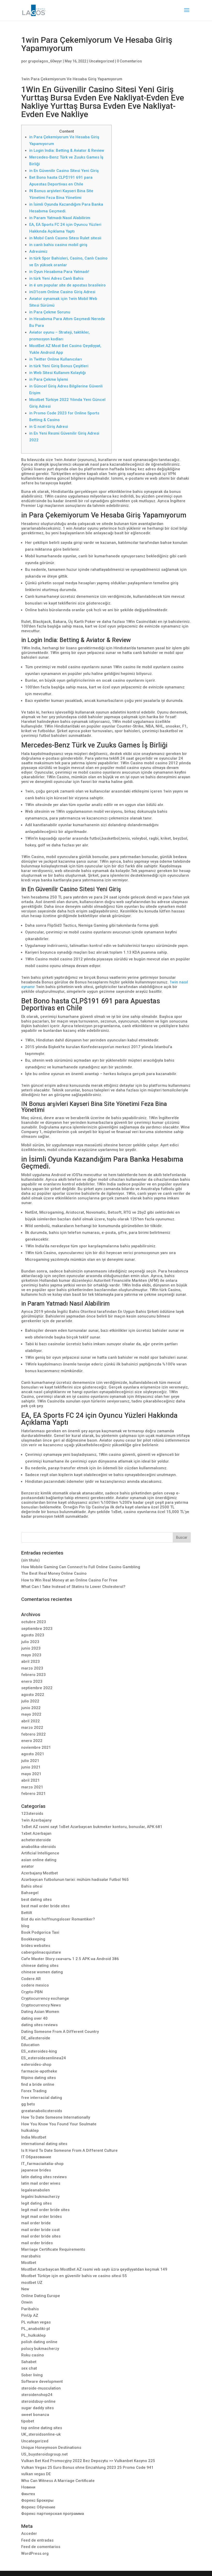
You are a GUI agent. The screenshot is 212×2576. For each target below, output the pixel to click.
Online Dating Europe (41, 2296)
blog (25, 1926)
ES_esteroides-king (39, 2051)
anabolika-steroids (39, 1847)
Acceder (29, 2534)
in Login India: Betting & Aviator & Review (67, 150)
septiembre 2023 (37, 1629)
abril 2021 (31, 1780)
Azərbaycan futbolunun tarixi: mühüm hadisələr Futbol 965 (75, 1880)
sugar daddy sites (37, 2408)
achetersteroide (36, 1840)
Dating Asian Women (40, 2012)
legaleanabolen (36, 2190)
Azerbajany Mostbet (40, 1873)
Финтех (28, 2494)
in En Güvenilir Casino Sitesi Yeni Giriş (64, 171)
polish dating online (39, 2342)
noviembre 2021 (36, 1747)
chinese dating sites (40, 1966)
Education (30, 2045)
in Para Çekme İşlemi (49, 379)
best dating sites (36, 1899)
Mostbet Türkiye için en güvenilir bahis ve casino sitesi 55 (74, 2276)
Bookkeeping (33, 1939)
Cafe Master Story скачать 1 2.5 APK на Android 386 (70, 1959)
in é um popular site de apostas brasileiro (67, 285)
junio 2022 (31, 1708)
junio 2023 (31, 1648)
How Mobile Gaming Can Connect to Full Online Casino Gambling (81, 1567)
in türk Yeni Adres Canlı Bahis (56, 278)
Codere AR (31, 1979)
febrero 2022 (33, 1734)
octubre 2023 (34, 1622)
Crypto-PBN (32, 1992)
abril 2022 (31, 1721)
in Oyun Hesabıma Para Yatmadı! (59, 272)
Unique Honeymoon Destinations (51, 2448)
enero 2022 (32, 1741)
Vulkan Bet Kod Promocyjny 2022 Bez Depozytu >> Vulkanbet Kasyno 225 (88, 2461)
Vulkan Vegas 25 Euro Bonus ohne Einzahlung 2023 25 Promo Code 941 (87, 2467)
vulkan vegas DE (36, 2474)
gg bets (28, 2104)
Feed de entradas (37, 2540)
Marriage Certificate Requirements (53, 2249)
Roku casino (33, 2355)
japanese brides (36, 2170)
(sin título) (31, 1560)
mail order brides (37, 2243)
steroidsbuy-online (38, 2401)
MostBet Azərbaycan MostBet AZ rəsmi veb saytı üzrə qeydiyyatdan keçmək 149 (94, 2269)
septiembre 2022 (37, 1688)
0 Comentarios (129, 61)
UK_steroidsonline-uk (41, 2434)
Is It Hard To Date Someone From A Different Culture (69, 2150)
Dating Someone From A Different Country (60, 2032)
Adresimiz (38, 251)
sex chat (29, 2368)
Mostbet (29, 2263)
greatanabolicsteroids (42, 2111)
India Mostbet (34, 2137)
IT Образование (36, 2157)
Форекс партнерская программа (53, 2514)
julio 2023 (30, 1642)
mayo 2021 (31, 1774)
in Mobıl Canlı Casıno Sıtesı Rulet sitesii (65, 238)
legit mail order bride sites (45, 2210)
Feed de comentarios (41, 2547)
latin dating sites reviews (44, 2177)
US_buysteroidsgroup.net (44, 2454)
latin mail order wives (41, 2183)
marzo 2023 (32, 1668)
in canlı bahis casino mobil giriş (58, 245)
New (25, 2289)
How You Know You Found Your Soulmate (59, 2124)
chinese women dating (42, 1972)
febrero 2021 (33, 1794)
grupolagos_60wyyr (45, 61)
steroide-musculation (41, 2388)
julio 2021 (30, 1761)
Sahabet (29, 2362)
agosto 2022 (33, 1695)
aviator (28, 1866)
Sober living (32, 2375)
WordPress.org (35, 2553)
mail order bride (36, 2223)
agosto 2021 (33, 1754)
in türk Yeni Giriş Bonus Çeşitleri (59, 366)
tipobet (28, 2421)
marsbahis (31, 2256)
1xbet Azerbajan (36, 1833)
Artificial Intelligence (40, 1853)
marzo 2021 (32, 1787)
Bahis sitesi (32, 1886)
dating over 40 (34, 2018)
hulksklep (30, 2131)
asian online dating (39, 1860)
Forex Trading (34, 2091)
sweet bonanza (35, 2415)
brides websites (36, 1946)
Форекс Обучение (38, 2507)
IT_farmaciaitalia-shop (42, 2164)
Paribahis (30, 2309)
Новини (28, 2487)
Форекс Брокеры (37, 2500)
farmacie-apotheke (39, 2071)
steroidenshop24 (37, 2395)
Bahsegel (30, 1893)
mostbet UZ (32, 2283)
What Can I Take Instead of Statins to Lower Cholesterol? (73, 1587)
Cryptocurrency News (41, 2005)
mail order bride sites (41, 2236)
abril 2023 (31, 1661)
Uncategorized (102, 61)
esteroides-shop (36, 2064)
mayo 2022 (31, 1714)
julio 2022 (30, 1701)
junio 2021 (31, 1767)
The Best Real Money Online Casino (54, 1573)
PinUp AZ (30, 2315)
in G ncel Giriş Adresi (49, 427)
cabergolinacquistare (41, 1952)
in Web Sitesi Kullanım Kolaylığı (58, 373)
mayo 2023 (31, 1655)
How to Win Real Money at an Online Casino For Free (69, 1580)
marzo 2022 (32, 1728)
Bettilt (27, 1913)
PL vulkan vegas (36, 2322)
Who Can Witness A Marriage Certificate (58, 2481)
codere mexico (35, 1985)
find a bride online (38, 2084)
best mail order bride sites (45, 1906)
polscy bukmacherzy (40, 2349)
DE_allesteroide (36, 2038)
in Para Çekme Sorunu (50, 312)
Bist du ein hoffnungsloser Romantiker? (58, 1919)
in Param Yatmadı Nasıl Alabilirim (60, 218)
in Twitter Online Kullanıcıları (56, 359)
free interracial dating (42, 2098)
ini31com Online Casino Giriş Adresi (62, 292)
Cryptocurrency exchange (45, 1998)
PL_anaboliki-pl (36, 2329)
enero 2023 (32, 1681)
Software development (42, 2381)
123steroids (32, 1814)
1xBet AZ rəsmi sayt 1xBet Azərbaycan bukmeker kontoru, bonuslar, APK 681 (92, 1827)
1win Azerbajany (36, 1820)
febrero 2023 (33, 1675)
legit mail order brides (41, 2217)
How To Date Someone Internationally (56, 2117)
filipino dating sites (39, 2078)
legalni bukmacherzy (40, 2197)
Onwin (27, 2302)
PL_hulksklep (33, 2335)
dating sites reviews (39, 2025)
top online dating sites (42, 2428)
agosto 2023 (33, 1635)
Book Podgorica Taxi (40, 1932)
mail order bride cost (40, 2230)
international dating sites (44, 2144)
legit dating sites (36, 2203)
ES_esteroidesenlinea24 (44, 2058)
